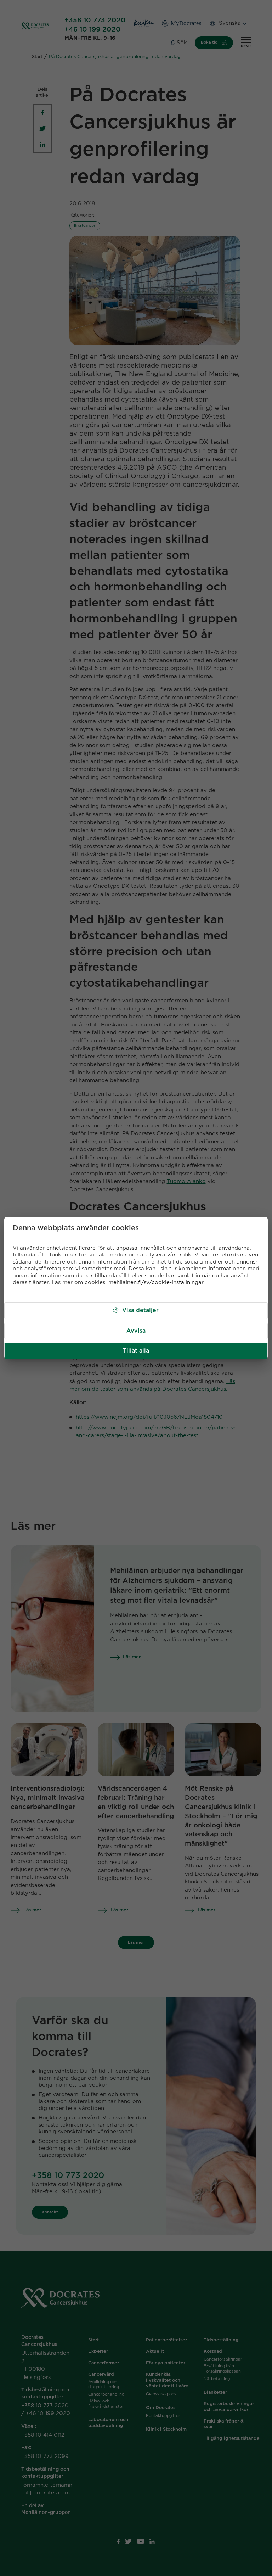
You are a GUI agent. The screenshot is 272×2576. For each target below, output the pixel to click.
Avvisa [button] (136, 1331)
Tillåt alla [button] (136, 1351)
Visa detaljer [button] (140, 1310)
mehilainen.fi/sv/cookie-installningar (156, 1283)
